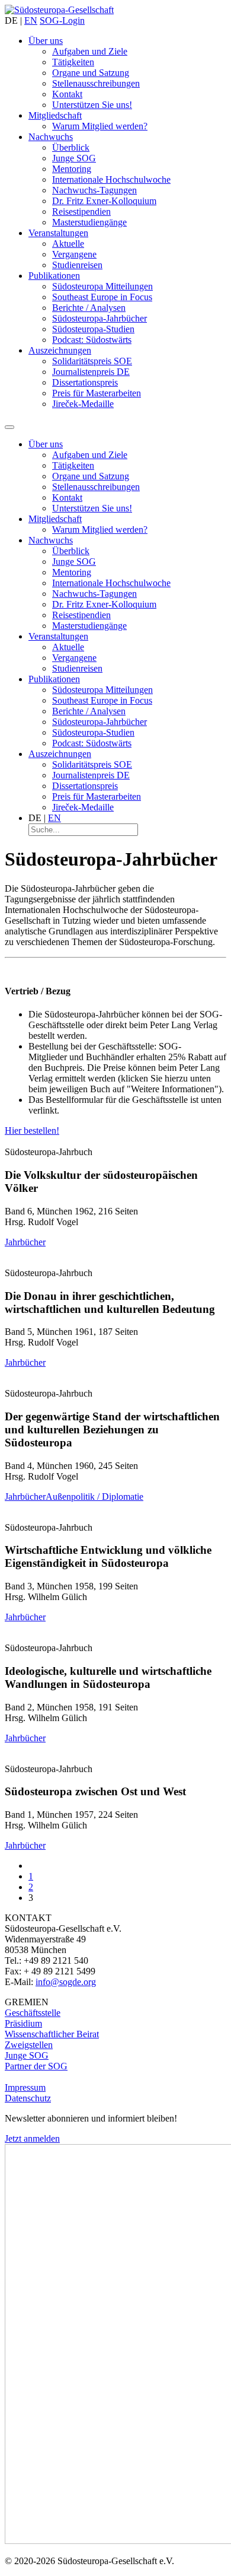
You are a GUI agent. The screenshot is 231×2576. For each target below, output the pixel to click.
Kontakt (67, 94)
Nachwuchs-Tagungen (94, 190)
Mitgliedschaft (55, 115)
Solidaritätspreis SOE (92, 361)
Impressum (25, 2087)
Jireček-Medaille (83, 404)
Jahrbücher (25, 1242)
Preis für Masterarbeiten (97, 393)
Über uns (46, 41)
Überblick (71, 147)
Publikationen (54, 276)
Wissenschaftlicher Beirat (52, 2034)
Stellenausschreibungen (96, 83)
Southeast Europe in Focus (102, 297)
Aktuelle (68, 244)
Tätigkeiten (73, 62)
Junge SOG (74, 158)
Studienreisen (77, 265)
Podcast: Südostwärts (92, 340)
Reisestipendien (81, 212)
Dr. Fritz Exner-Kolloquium (104, 201)
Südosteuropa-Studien (93, 329)
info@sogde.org (66, 1982)
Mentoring (72, 169)
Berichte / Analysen (89, 308)
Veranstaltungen (58, 233)
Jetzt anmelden (32, 2138)
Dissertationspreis (85, 382)
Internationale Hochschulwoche (111, 179)
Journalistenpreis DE (91, 372)
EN (31, 20)
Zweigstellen (29, 2045)
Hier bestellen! (32, 1130)
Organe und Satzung (91, 73)
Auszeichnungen (60, 350)
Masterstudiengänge (89, 222)
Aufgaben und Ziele (90, 51)
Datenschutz (28, 2098)
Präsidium (23, 2023)
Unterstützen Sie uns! (92, 105)
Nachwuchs (51, 137)
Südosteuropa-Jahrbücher (100, 318)
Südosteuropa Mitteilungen (102, 286)
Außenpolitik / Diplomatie (94, 1497)
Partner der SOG (36, 2066)
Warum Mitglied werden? (100, 126)
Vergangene (74, 254)
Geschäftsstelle (33, 2013)
